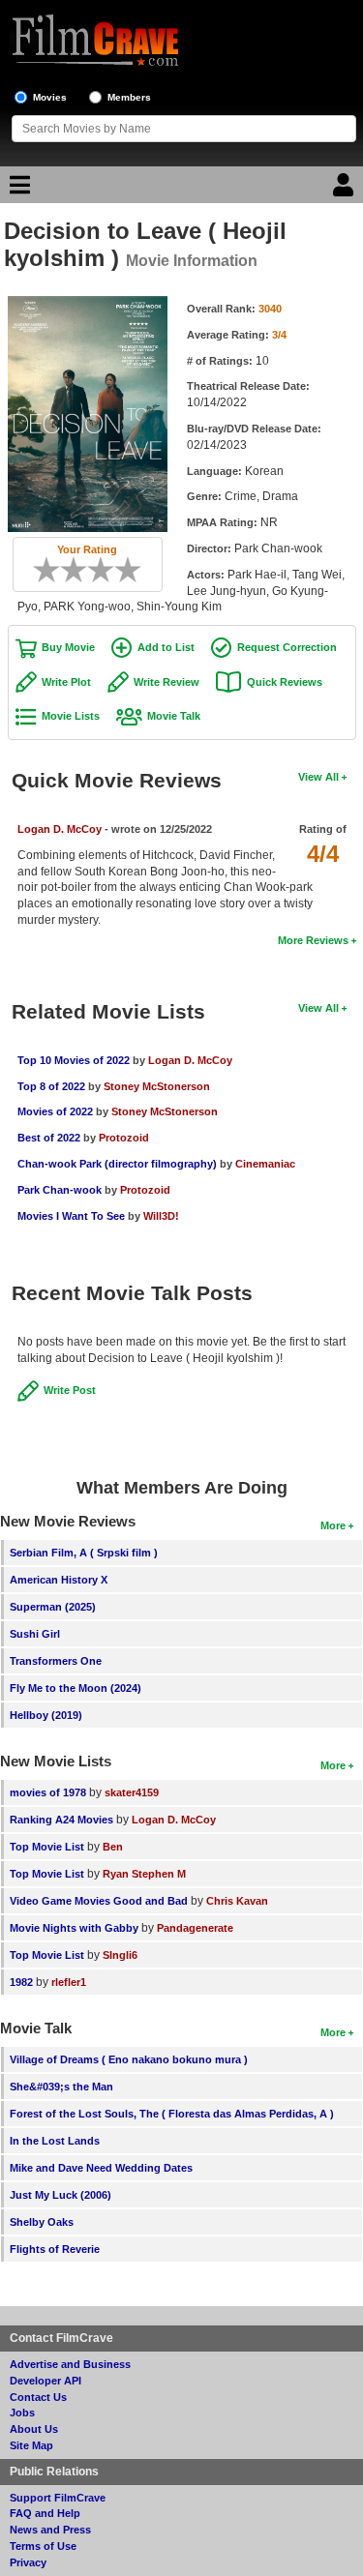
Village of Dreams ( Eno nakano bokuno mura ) (129, 2059)
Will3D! (161, 1216)
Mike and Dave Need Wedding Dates (101, 2168)
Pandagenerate (195, 1928)
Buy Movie (68, 647)
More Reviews (313, 940)
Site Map (31, 2445)
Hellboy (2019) (46, 1715)
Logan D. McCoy (60, 829)
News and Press (50, 2530)
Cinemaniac (265, 1164)
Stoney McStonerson (157, 1086)
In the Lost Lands (55, 2141)
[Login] (346, 190)
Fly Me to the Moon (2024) (76, 1688)
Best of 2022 (49, 1138)
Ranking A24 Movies (61, 1820)
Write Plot (66, 682)
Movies (50, 97)
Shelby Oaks (42, 2222)
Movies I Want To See (71, 1216)
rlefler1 (69, 1982)
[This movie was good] (107, 570)
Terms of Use (43, 2546)
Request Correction (287, 647)
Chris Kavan (237, 1901)
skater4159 (132, 1792)
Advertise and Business (70, 2364)
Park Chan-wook (60, 1190)
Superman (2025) (53, 1607)
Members (129, 97)
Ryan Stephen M (144, 1874)
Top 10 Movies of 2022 (74, 1060)
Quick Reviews (285, 682)
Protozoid (124, 1138)
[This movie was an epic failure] (40, 570)
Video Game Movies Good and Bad (99, 1901)
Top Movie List (47, 1847)
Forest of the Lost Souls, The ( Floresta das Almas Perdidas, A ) (172, 2114)
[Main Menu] (17, 190)
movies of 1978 (48, 1792)
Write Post (70, 1390)
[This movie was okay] (94, 570)
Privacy (28, 2562)
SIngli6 (120, 1955)
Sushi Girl (35, 1634)
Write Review (166, 682)
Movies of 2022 (55, 1111)
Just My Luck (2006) (60, 2195)
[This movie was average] (80, 570)
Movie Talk (174, 716)
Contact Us (38, 2397)
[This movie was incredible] (135, 570)
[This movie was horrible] (53, 570)
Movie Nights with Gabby (74, 1928)
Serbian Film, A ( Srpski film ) (84, 1553)
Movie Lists (71, 716)
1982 (21, 1982)
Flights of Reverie (55, 2249)
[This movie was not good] (67, 570)
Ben (113, 1847)
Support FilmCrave (58, 2498)
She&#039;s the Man (61, 2087)
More (333, 1525)
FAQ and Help (45, 2513)
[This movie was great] (121, 570)
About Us (34, 2429)
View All (318, 777)
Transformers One (56, 1661)
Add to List (166, 647)
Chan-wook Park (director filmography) (117, 1164)
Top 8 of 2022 (51, 1086)
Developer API (45, 2381)
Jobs (22, 2413)
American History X (59, 1580)
